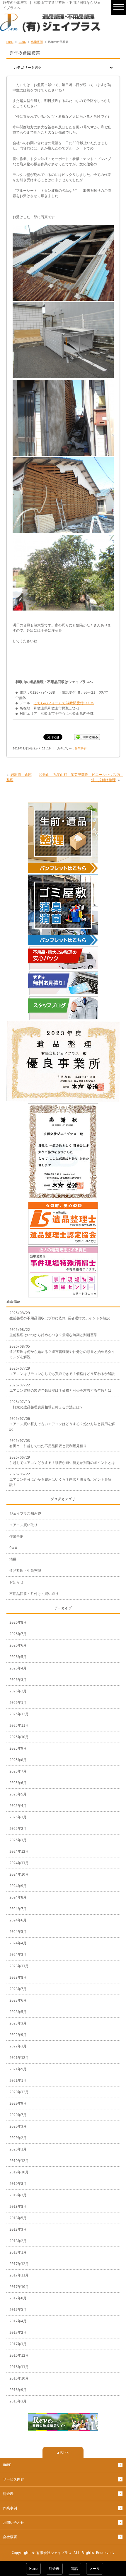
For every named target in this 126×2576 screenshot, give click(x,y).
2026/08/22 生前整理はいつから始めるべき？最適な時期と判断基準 (53, 1332)
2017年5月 (18, 2310)
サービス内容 (13, 2479)
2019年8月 (18, 2184)
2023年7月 (18, 1989)
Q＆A (13, 1548)
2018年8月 (18, 2207)
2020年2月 (18, 2138)
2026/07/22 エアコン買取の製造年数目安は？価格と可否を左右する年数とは (60, 1388)
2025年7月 (18, 1771)
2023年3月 (18, 2023)
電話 (74, 2569)
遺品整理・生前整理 (25, 1571)
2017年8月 (18, 2298)
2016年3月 (18, 2401)
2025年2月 (18, 1829)
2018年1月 (18, 2252)
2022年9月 (18, 2035)
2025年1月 (18, 1840)
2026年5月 (18, 1657)
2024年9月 (18, 1886)
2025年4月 (18, 1806)
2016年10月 (19, 2378)
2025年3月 (18, 1817)
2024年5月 (18, 1932)
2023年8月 (18, 1978)
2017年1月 (18, 2344)
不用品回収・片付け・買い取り (34, 1594)
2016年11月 (19, 2367)
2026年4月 (18, 1668)
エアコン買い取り (23, 1525)
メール (95, 2569)
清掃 (13, 1559)
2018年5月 (18, 2218)
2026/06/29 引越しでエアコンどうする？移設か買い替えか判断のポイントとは (62, 1460)
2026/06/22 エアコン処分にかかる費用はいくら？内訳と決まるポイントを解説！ (60, 1479)
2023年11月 (19, 1966)
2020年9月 (18, 2103)
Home (33, 2569)
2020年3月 (18, 2126)
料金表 (8, 2494)
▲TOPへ (63, 2452)
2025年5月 (18, 1794)
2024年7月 (18, 1909)
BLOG (22, 42)
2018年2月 (18, 2241)
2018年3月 (18, 2229)
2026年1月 (18, 1703)
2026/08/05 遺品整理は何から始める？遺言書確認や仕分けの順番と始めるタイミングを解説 (62, 1352)
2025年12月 (19, 1714)
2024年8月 (18, 1897)
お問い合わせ (13, 2523)
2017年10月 (19, 2287)
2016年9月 (18, 2390)
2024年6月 (18, 1920)
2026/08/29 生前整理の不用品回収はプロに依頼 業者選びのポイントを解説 (60, 1316)
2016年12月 (19, 2355)
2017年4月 (18, 2321)
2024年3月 (18, 1955)
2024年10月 (19, 1874)
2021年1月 (18, 2081)
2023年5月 (18, 2012)
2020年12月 (19, 2092)
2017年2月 (18, 2333)
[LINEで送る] (87, 737)
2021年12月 (19, 2058)
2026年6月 (18, 1645)
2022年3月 (18, 2046)
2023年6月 (18, 2000)
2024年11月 (19, 1863)
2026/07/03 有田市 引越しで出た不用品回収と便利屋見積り (48, 1443)
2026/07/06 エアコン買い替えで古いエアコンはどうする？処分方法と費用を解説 (62, 1424)
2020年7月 (18, 2115)
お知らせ (16, 1582)
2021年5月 (18, 2069)
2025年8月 (18, 1760)
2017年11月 (19, 2275)
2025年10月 (19, 1737)
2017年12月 (19, 2264)
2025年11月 (19, 1726)
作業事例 (37, 42)
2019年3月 (18, 2195)
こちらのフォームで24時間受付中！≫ (64, 703)
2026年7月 (18, 1634)
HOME (10, 42)
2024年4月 (18, 1943)
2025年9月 (18, 1748)
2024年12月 (19, 1852)
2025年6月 (18, 1783)
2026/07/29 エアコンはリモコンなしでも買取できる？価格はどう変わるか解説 (62, 1371)
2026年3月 (18, 1680)
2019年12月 (19, 2161)
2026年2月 (18, 1691)
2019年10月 (19, 2172)
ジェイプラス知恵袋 (25, 1514)
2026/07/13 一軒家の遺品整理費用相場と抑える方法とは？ (46, 1405)
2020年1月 (18, 2149)
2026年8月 (18, 1622)
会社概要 (10, 2537)
